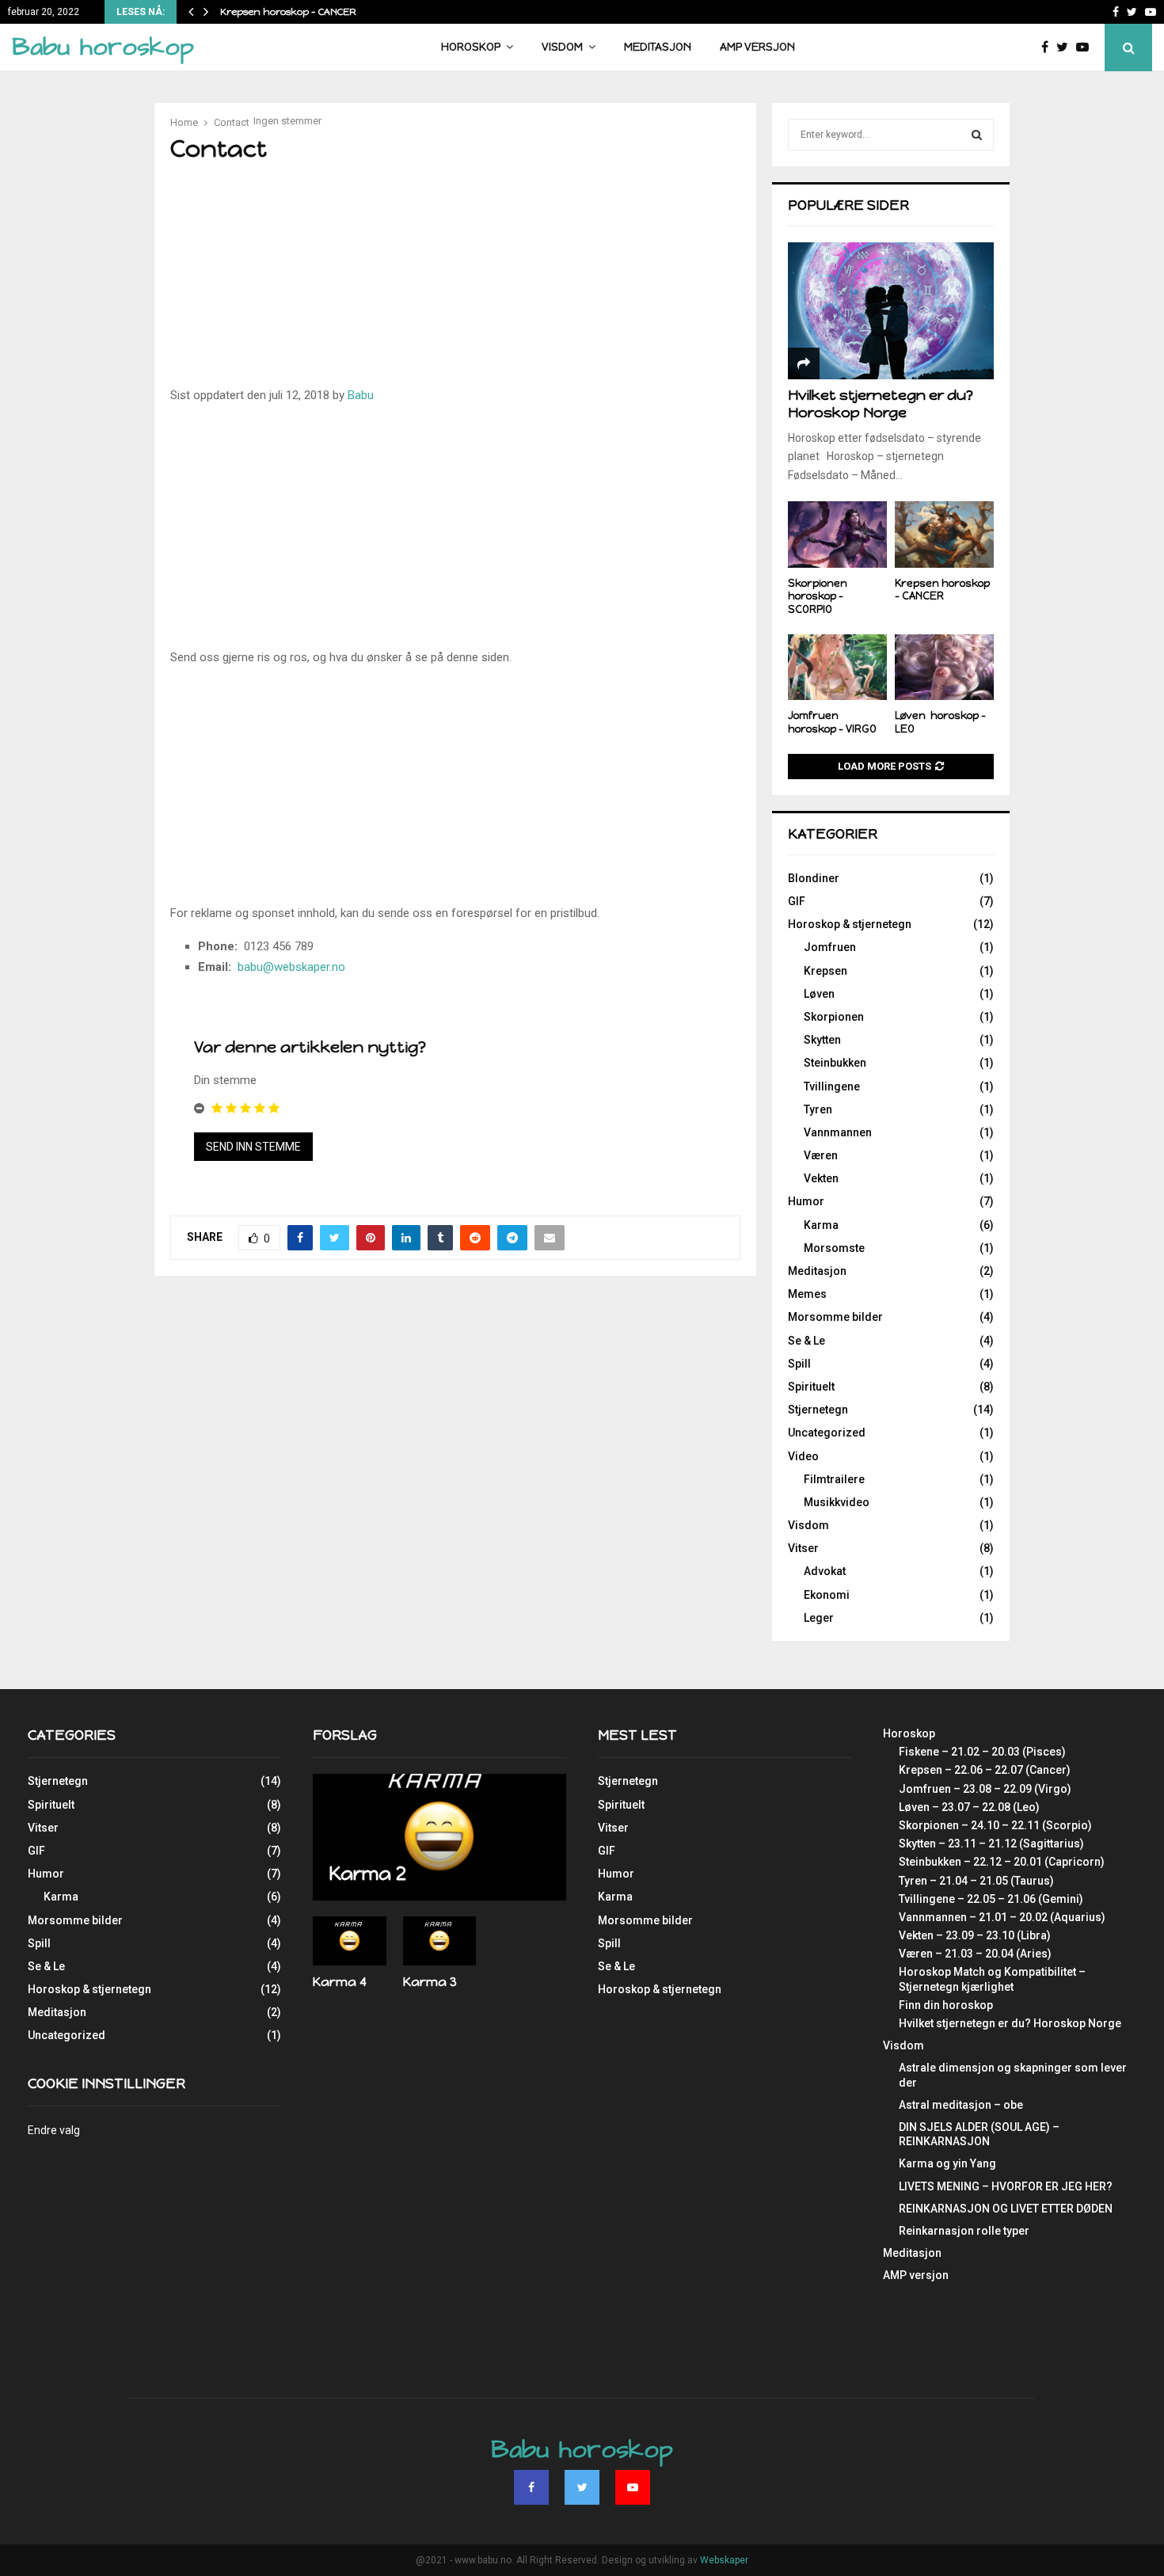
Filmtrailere (834, 1479)
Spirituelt (811, 1387)
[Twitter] (1066, 48)
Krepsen (825, 971)
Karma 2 (367, 1873)
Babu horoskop (103, 47)
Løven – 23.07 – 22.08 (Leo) (969, 1807)
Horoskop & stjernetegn (850, 924)
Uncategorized (827, 1433)
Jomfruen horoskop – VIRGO (832, 722)
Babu (361, 395)
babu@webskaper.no (291, 967)
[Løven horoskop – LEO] (944, 667)
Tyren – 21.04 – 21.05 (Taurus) (976, 1881)
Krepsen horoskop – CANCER (288, 12)
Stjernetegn (818, 1410)
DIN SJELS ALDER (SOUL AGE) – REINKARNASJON (979, 2134)
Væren (821, 1155)
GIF (797, 901)
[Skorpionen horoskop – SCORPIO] (837, 534)
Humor (806, 1201)
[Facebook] (1049, 48)
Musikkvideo (837, 1502)
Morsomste (834, 1248)
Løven (819, 994)
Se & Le (806, 1341)
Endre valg (54, 2130)
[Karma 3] (440, 1941)
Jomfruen (830, 947)
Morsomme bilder (835, 1317)
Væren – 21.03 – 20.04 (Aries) (975, 1954)
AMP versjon (757, 47)
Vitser (803, 1548)
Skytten (822, 1040)
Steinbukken (835, 1063)
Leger (819, 1618)
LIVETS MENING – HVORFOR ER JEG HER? (1006, 2186)
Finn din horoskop (946, 2005)
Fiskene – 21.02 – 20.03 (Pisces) (982, 1752)
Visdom (562, 47)
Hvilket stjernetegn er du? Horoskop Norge (881, 404)
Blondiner (814, 878)
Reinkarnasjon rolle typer (964, 2231)
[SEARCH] (977, 135)
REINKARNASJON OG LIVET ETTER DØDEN (1006, 2209)
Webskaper (724, 2560)
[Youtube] (1086, 48)
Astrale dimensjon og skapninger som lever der (1013, 2075)
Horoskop (471, 47)
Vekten (821, 1178)
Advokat (825, 1571)
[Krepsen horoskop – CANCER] (944, 534)
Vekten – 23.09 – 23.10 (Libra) (975, 1935)
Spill (799, 1364)
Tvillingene (832, 1086)
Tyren (818, 1109)
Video (803, 1456)
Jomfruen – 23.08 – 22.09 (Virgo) (985, 1789)
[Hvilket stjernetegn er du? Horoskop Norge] (891, 311)
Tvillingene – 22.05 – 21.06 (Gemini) (991, 1899)
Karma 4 (340, 1982)
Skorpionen (834, 1017)
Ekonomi (827, 1595)
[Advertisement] (554, 280)
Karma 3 (430, 1982)
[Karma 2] (439, 1837)
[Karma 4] (350, 1941)
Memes (807, 1294)
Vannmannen (838, 1132)
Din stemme (225, 1080)
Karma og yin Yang (947, 2163)
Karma (821, 1225)
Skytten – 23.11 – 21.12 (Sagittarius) (991, 1844)
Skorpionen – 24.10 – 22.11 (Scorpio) (995, 1825)
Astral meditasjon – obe (961, 2105)
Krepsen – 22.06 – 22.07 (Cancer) (985, 1770)
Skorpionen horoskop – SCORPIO (818, 597)
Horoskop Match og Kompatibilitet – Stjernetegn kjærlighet (992, 1979)
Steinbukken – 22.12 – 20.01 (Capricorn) (1002, 1862)
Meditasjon (658, 47)
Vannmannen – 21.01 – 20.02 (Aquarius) (1002, 1917)
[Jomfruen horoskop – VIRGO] (837, 667)
